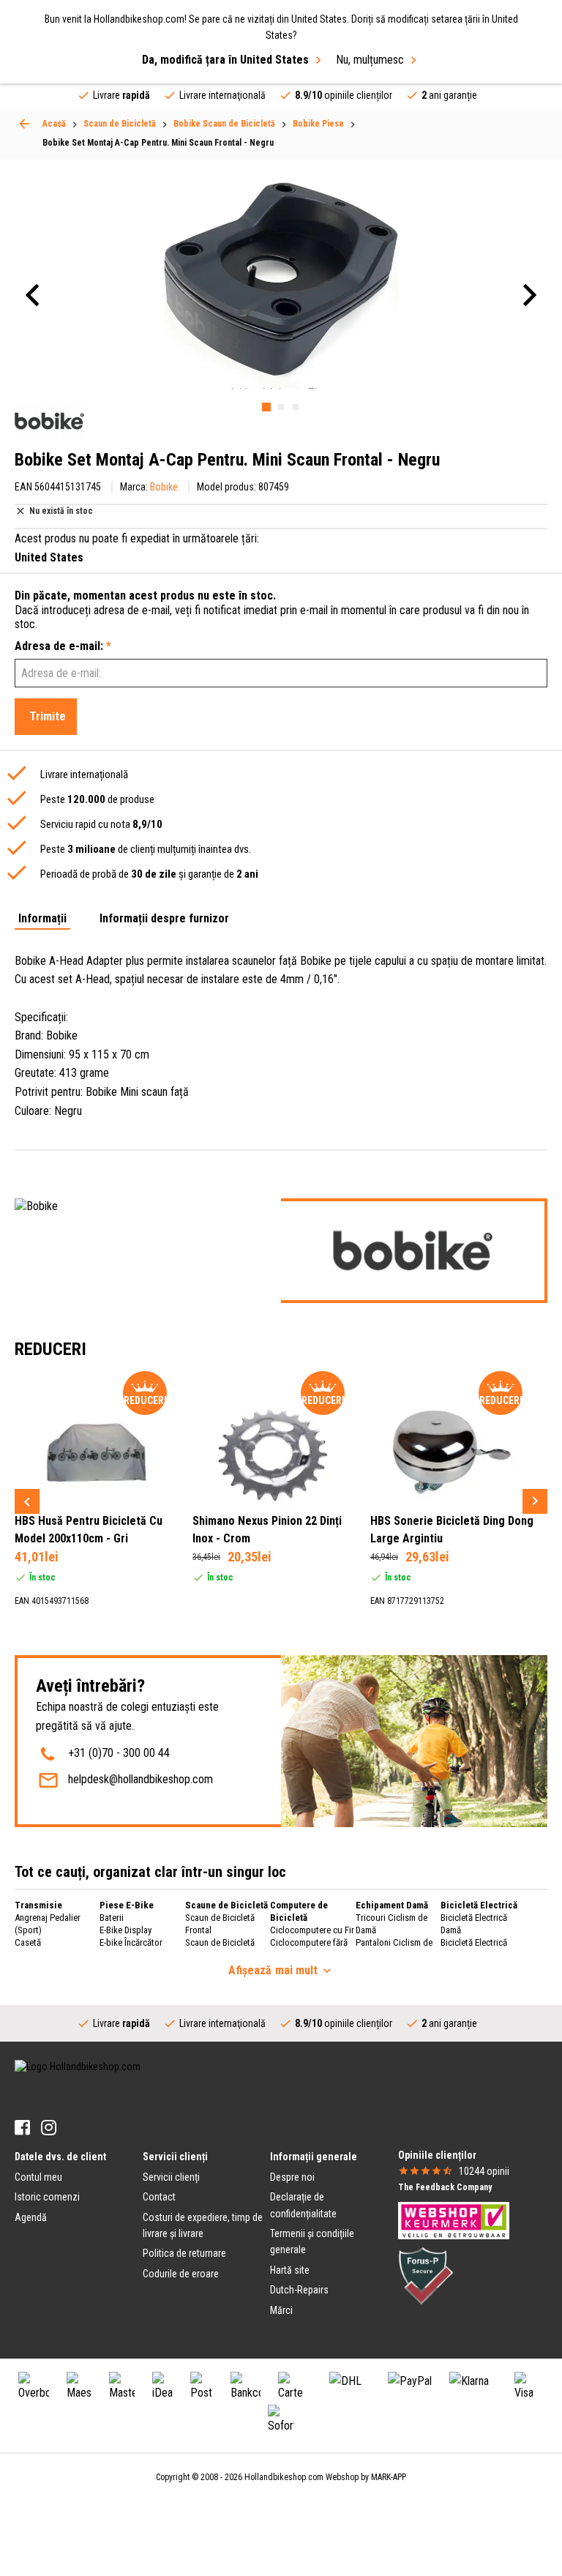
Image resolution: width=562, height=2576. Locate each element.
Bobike (164, 487)
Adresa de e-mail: (63, 646)
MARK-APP (389, 2477)
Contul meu (38, 2177)
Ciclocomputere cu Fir (312, 1930)
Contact (159, 2197)
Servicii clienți (171, 2177)
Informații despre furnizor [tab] (164, 919)
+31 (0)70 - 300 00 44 (119, 1753)
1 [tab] (266, 407)
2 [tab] (281, 407)
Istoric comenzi (47, 2197)
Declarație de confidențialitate (303, 2205)
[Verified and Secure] (426, 2275)
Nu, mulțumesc (370, 60)
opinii (484, 2171)
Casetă (28, 1942)
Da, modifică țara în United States (225, 60)
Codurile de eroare (181, 2274)
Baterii (112, 1918)
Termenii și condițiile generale (312, 2241)
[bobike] (49, 421)
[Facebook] (22, 2128)
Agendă (31, 2217)
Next (535, 1501)
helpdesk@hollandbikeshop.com (140, 1779)
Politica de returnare (184, 2253)
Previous (27, 1501)
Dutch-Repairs (299, 2290)
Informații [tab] (42, 919)
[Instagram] (49, 2128)
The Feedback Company (445, 2187)
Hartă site (290, 2270)
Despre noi (292, 2177)
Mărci (281, 2310)
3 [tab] (296, 407)
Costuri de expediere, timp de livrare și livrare (203, 2225)
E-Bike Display (125, 1930)
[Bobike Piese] (24, 124)
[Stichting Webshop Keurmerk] (454, 2220)
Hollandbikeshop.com (284, 2477)
